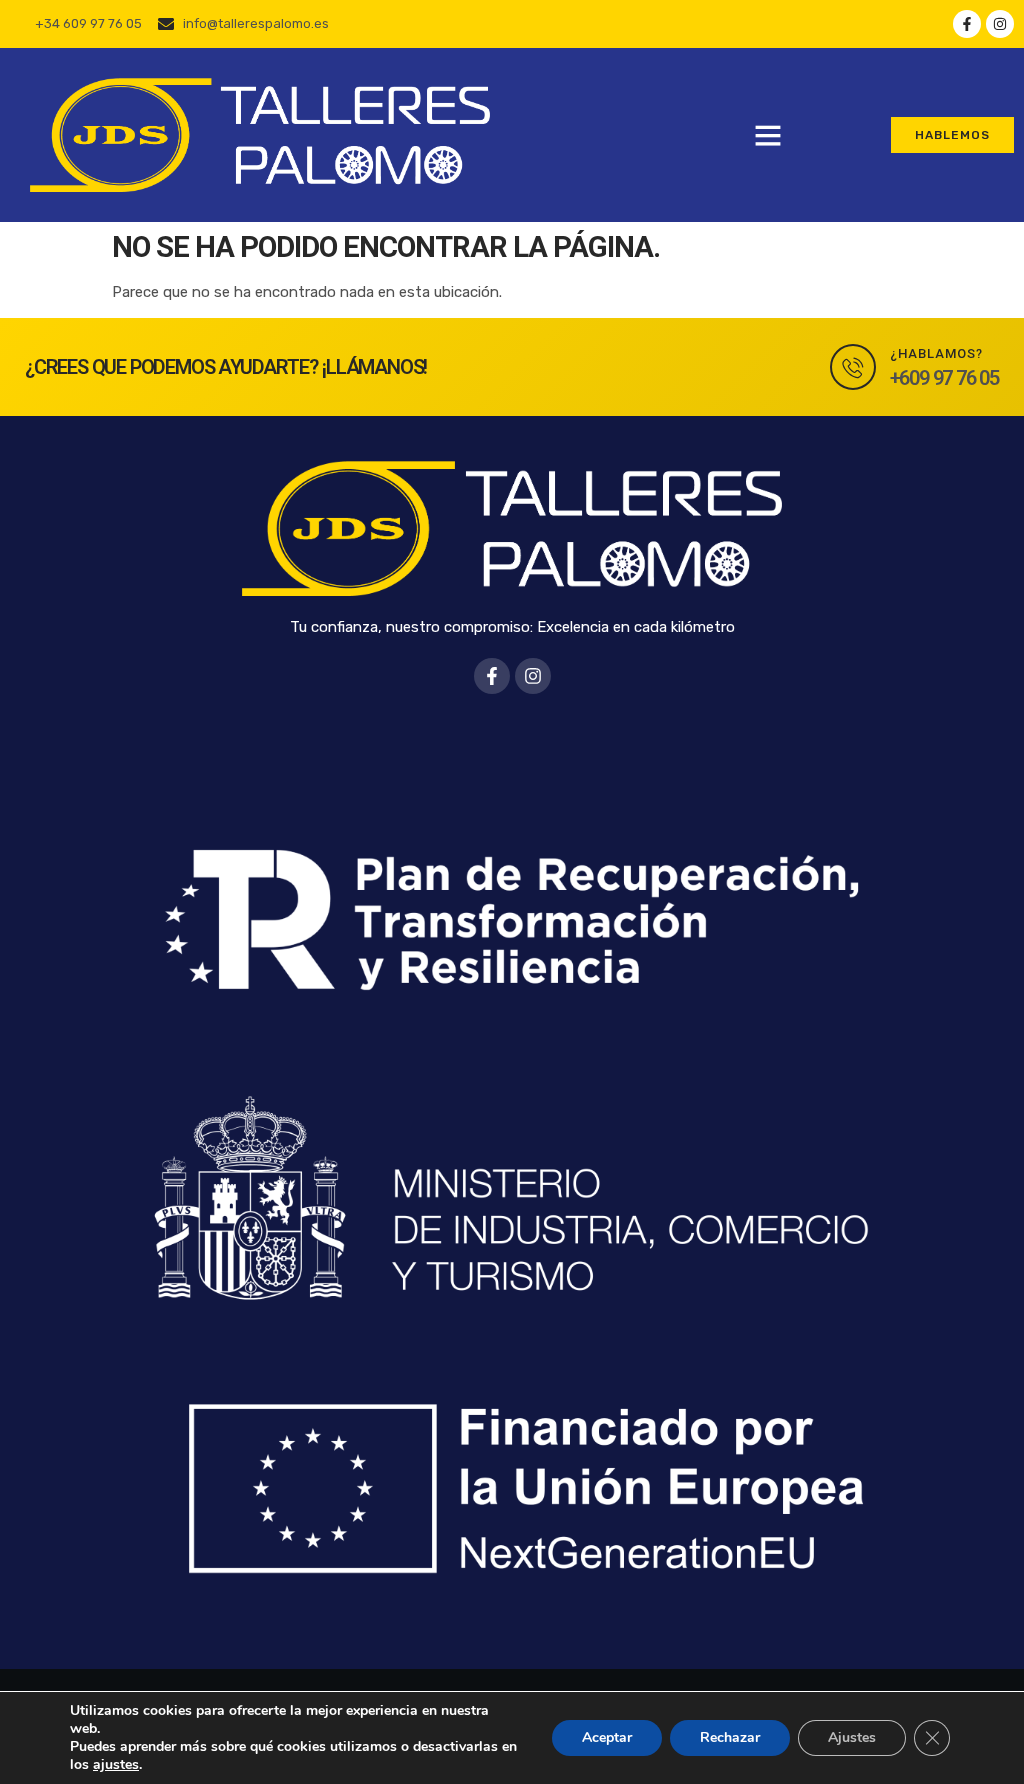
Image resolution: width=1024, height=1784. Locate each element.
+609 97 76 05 (944, 378)
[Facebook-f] (967, 24)
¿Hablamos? (936, 353)
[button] (768, 135)
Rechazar (730, 1737)
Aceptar (607, 1737)
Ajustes (852, 1737)
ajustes (116, 1765)
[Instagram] (1000, 24)
